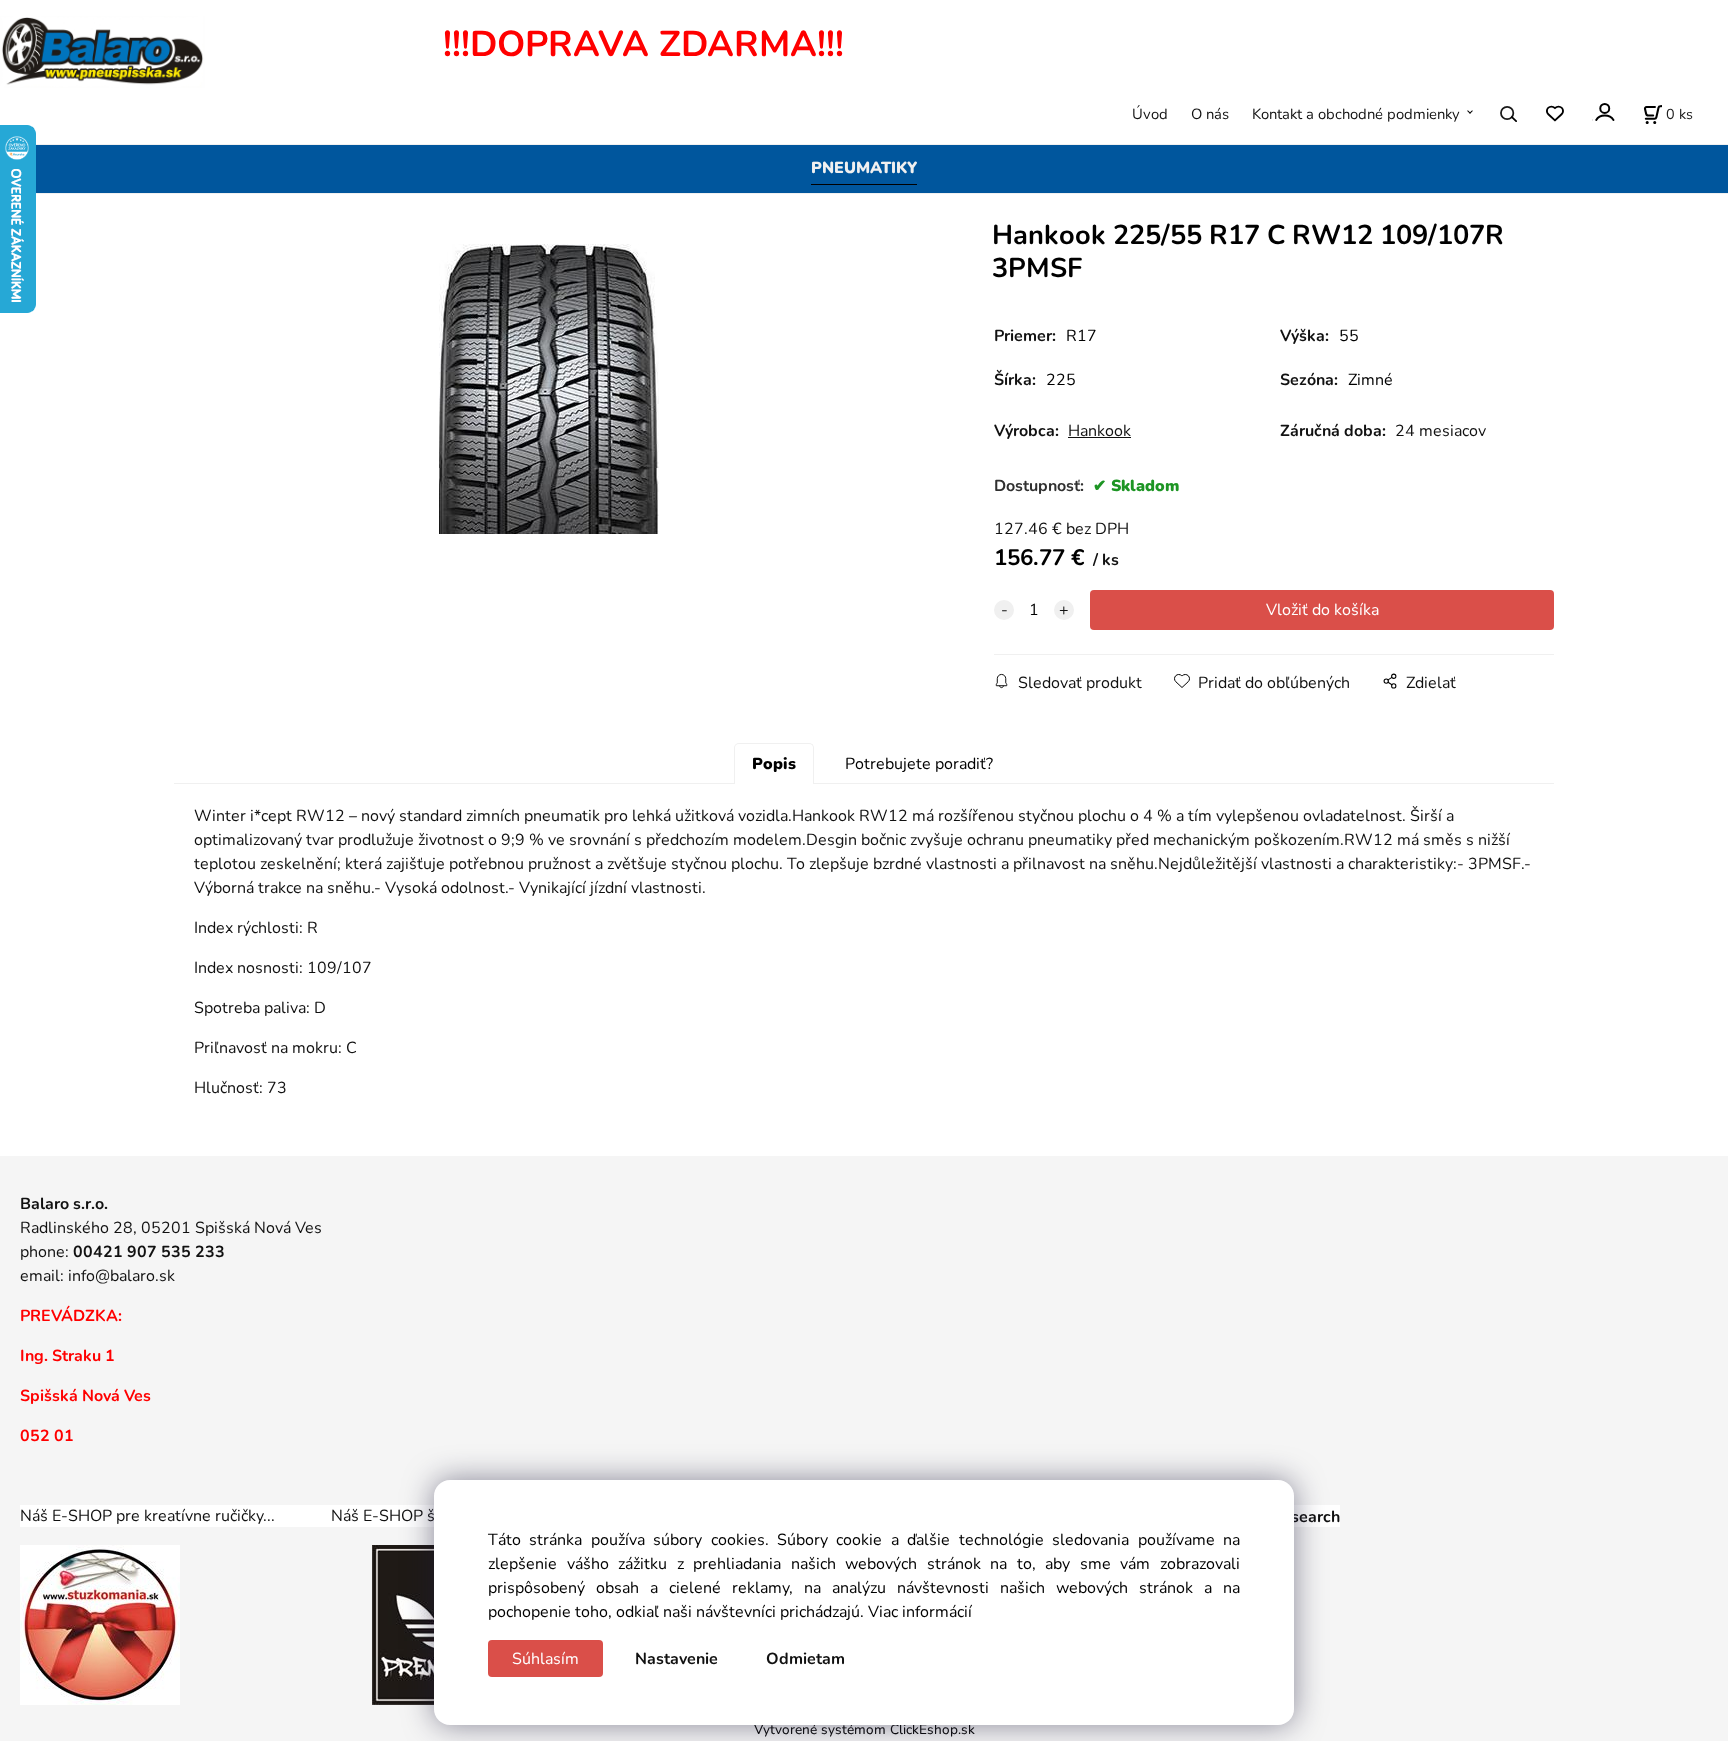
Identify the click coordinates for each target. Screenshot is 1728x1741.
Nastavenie (676, 1659)
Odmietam (805, 1659)
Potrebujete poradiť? (919, 764)
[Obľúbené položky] (1554, 114)
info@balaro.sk (121, 1276)
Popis (774, 764)
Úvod (1150, 114)
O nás (1210, 114)
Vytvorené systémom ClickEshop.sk (864, 1729)
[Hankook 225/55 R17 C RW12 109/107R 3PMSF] (549, 389)
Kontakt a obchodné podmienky (1356, 114)
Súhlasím (545, 1659)
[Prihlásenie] (1603, 112)
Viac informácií (920, 1612)
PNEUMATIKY (864, 168)
